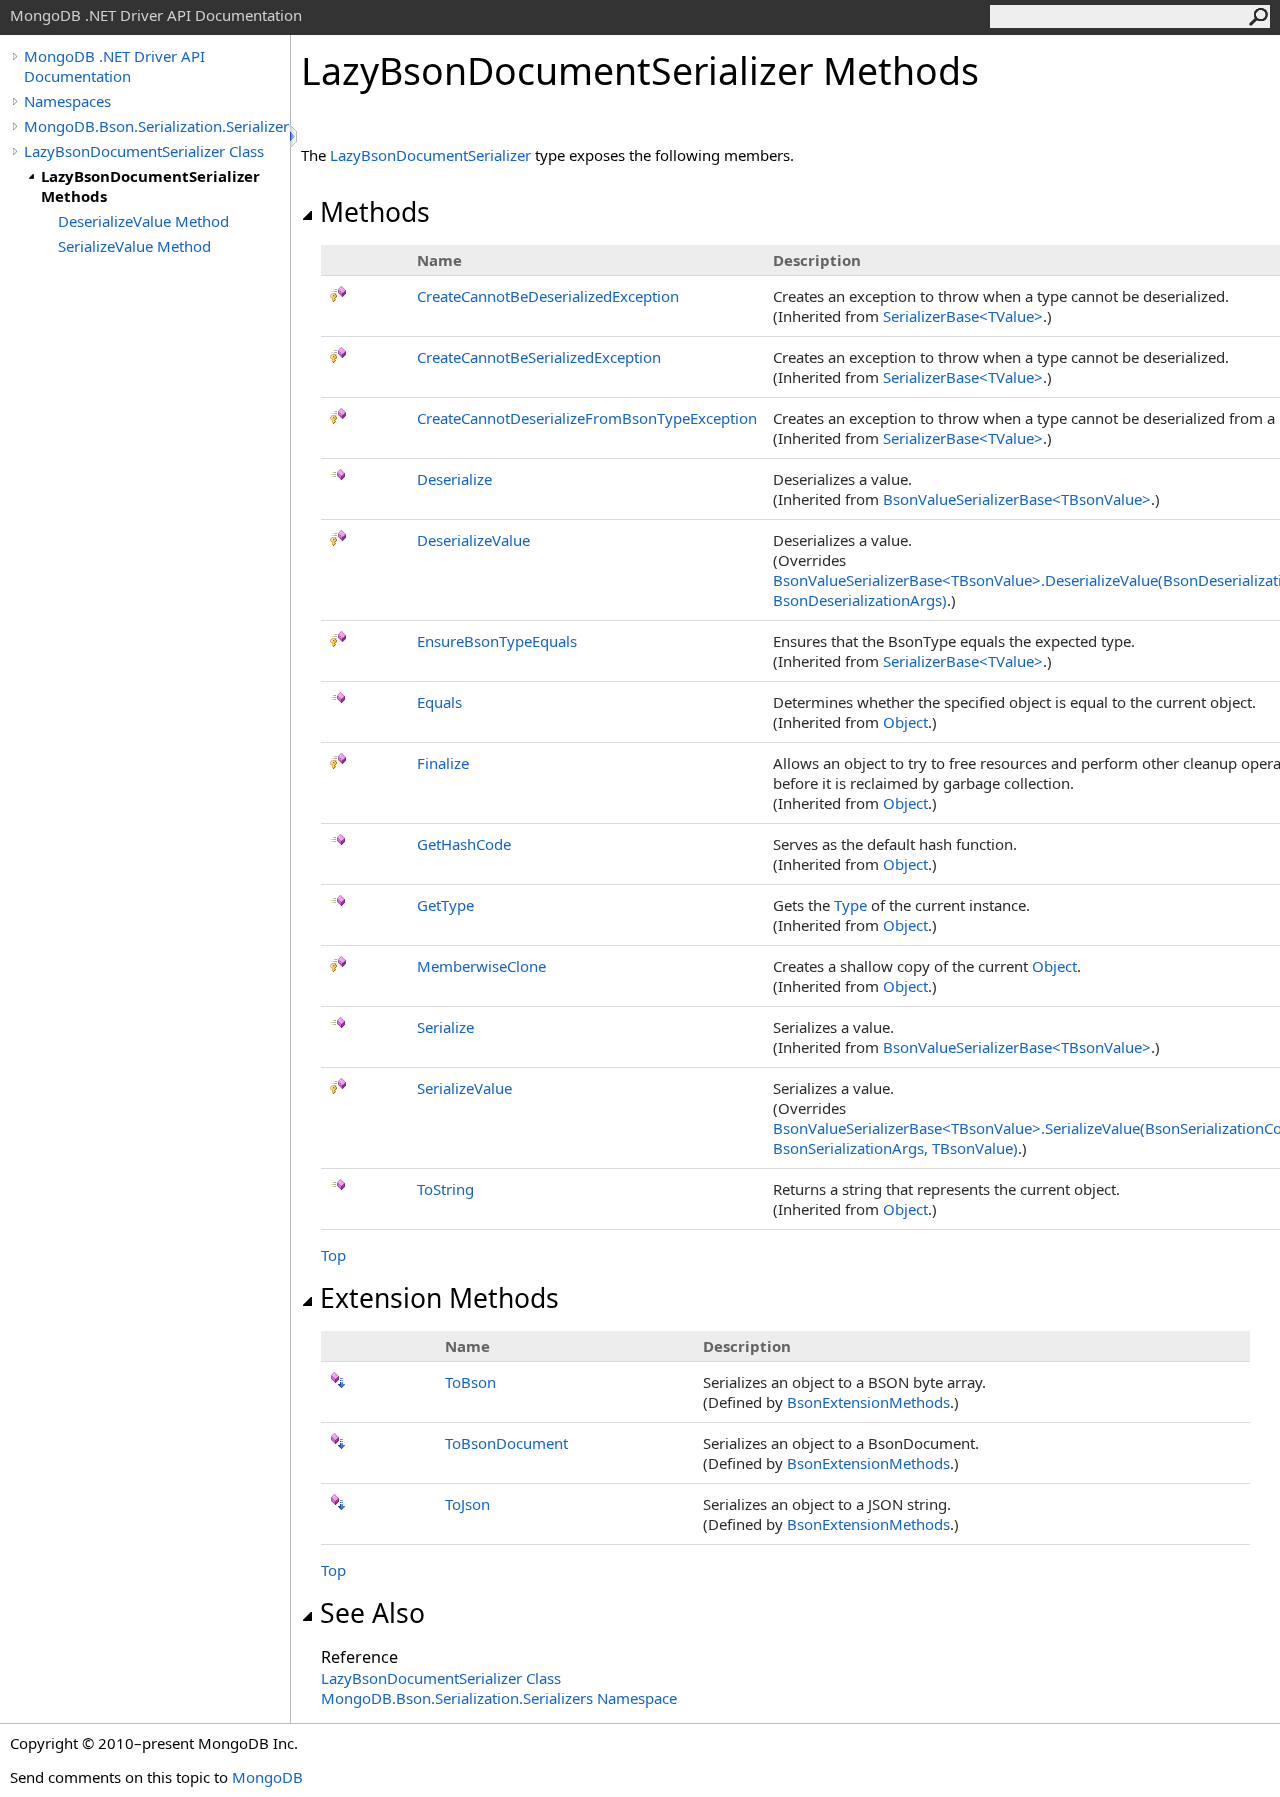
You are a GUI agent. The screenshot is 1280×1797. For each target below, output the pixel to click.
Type (850, 905)
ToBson (470, 1382)
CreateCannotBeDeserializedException (548, 296)
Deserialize (454, 479)
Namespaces (67, 101)
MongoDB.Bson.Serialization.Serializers (157, 126)
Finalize (443, 763)
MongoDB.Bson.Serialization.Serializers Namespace (499, 1698)
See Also (372, 1613)
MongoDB (267, 1777)
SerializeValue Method (134, 246)
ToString (445, 1189)
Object (905, 722)
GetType (445, 905)
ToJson (467, 1504)
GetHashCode (464, 844)
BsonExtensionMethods (868, 1402)
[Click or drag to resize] (295, 136)
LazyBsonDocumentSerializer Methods (150, 186)
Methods (375, 212)
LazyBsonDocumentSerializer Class (144, 151)
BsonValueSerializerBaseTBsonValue (1017, 499)
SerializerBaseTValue (963, 316)
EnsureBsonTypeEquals (497, 641)
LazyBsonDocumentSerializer (430, 155)
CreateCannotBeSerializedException (539, 357)
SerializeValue (464, 1088)
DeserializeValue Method (143, 221)
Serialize (445, 1027)
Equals (439, 702)
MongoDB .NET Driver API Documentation (114, 66)
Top (333, 1255)
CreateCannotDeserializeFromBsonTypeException (587, 418)
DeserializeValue (473, 540)
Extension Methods (439, 1298)
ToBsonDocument (506, 1443)
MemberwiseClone (481, 966)
